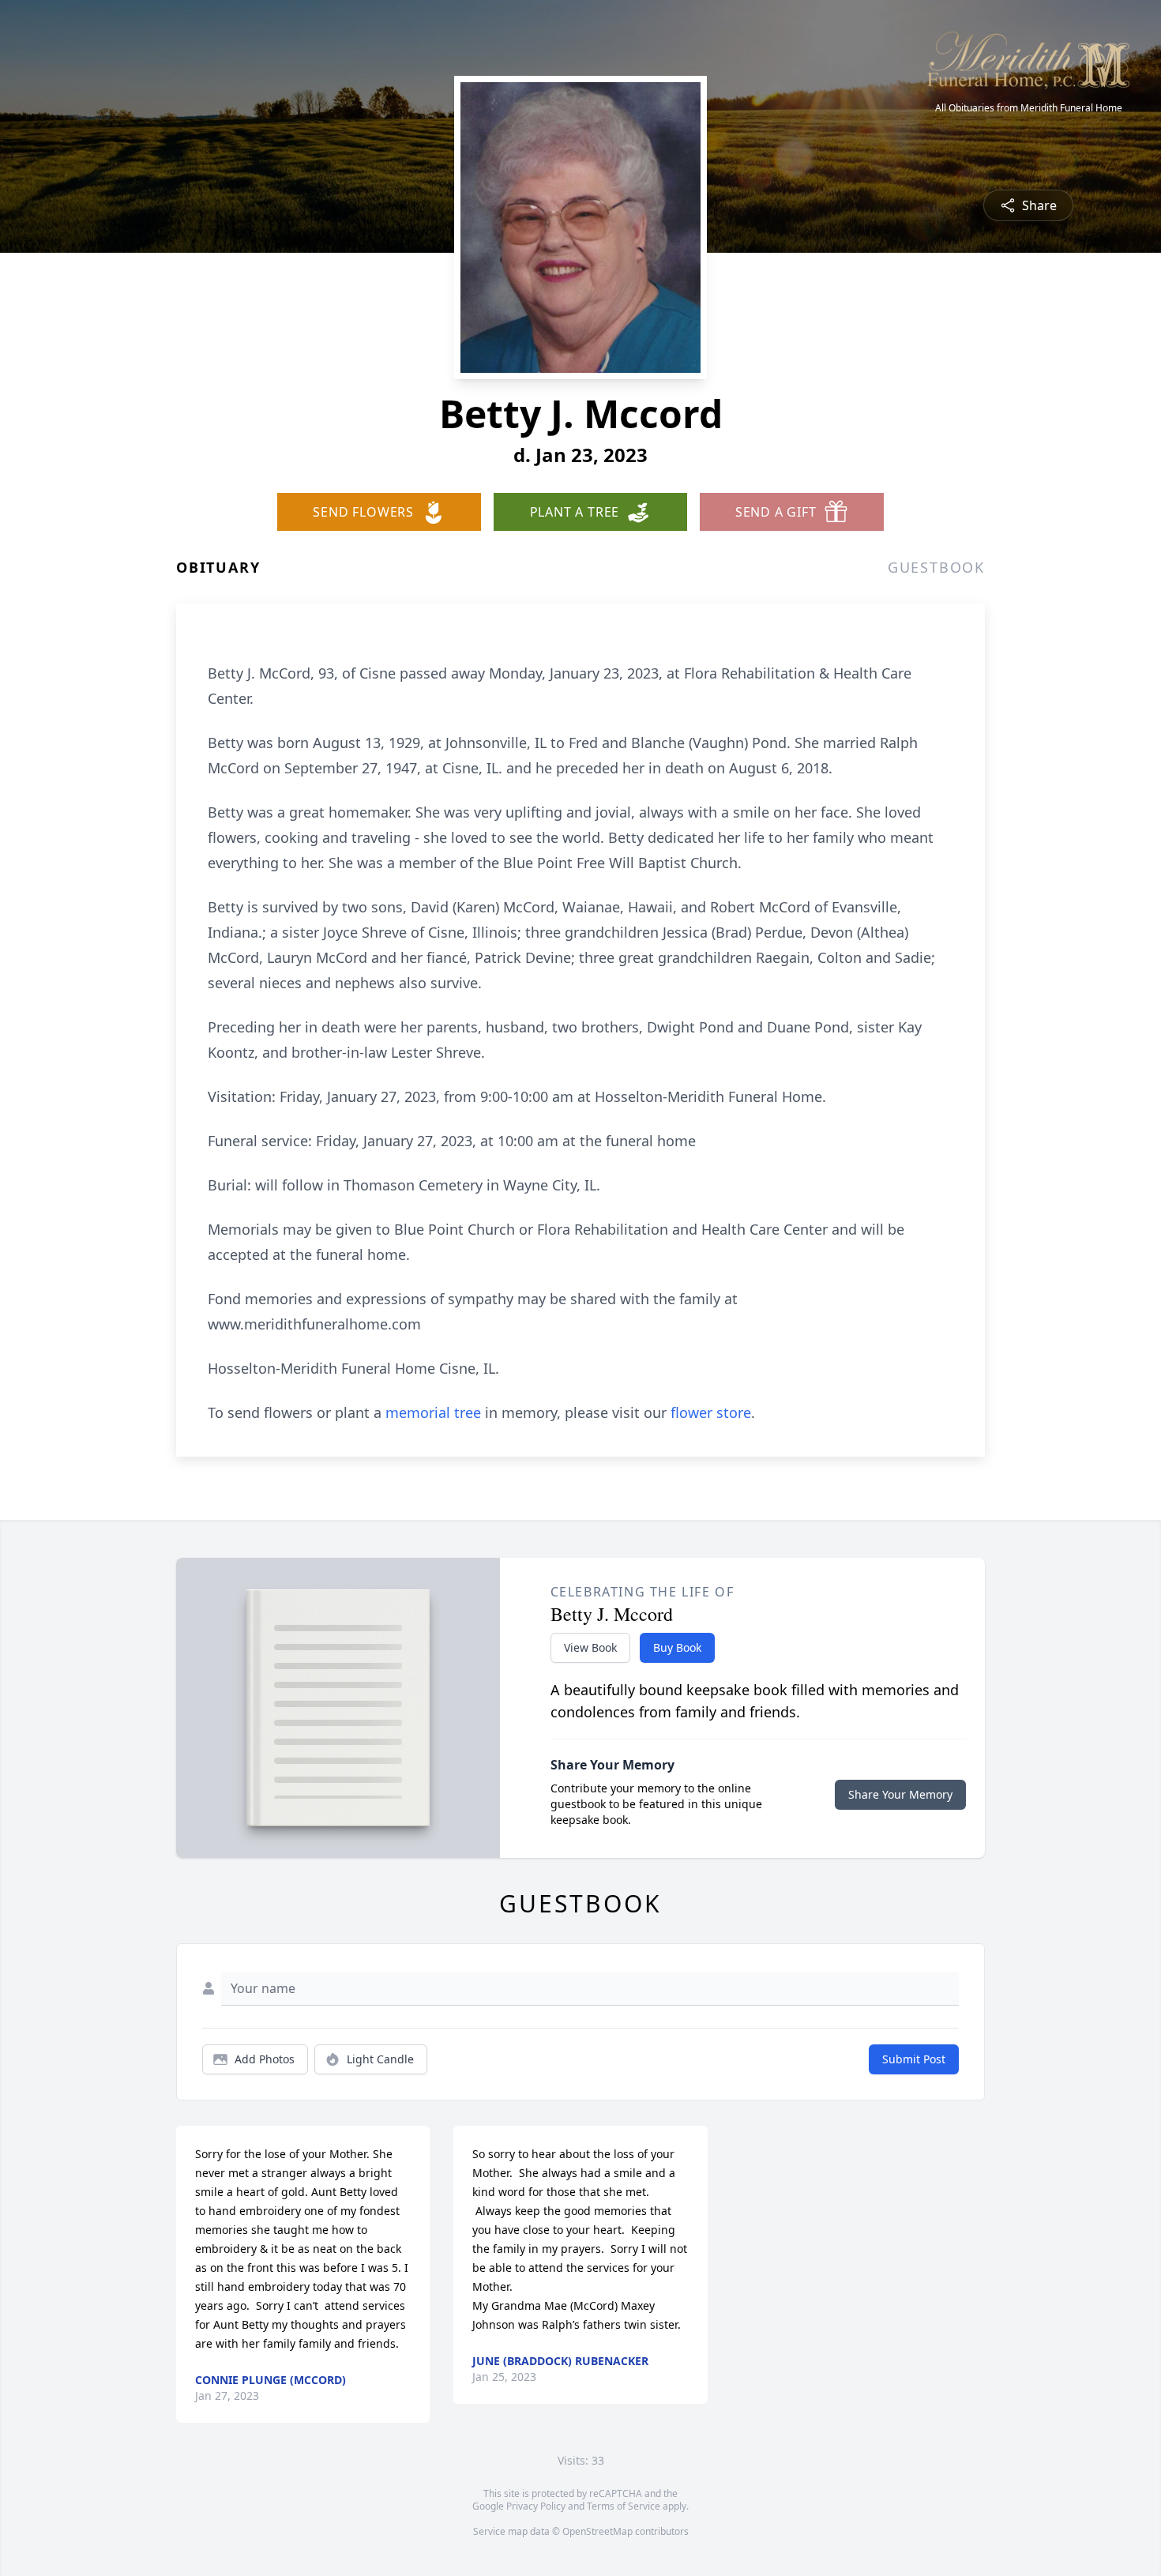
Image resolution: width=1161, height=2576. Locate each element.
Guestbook (936, 567)
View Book (590, 1647)
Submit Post (914, 2059)
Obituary (218, 567)
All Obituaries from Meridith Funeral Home (1029, 108)
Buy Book (677, 1647)
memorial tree (433, 1412)
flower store (711, 1412)
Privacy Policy (536, 2506)
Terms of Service (624, 2506)
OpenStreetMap (597, 2531)
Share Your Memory (900, 1794)
